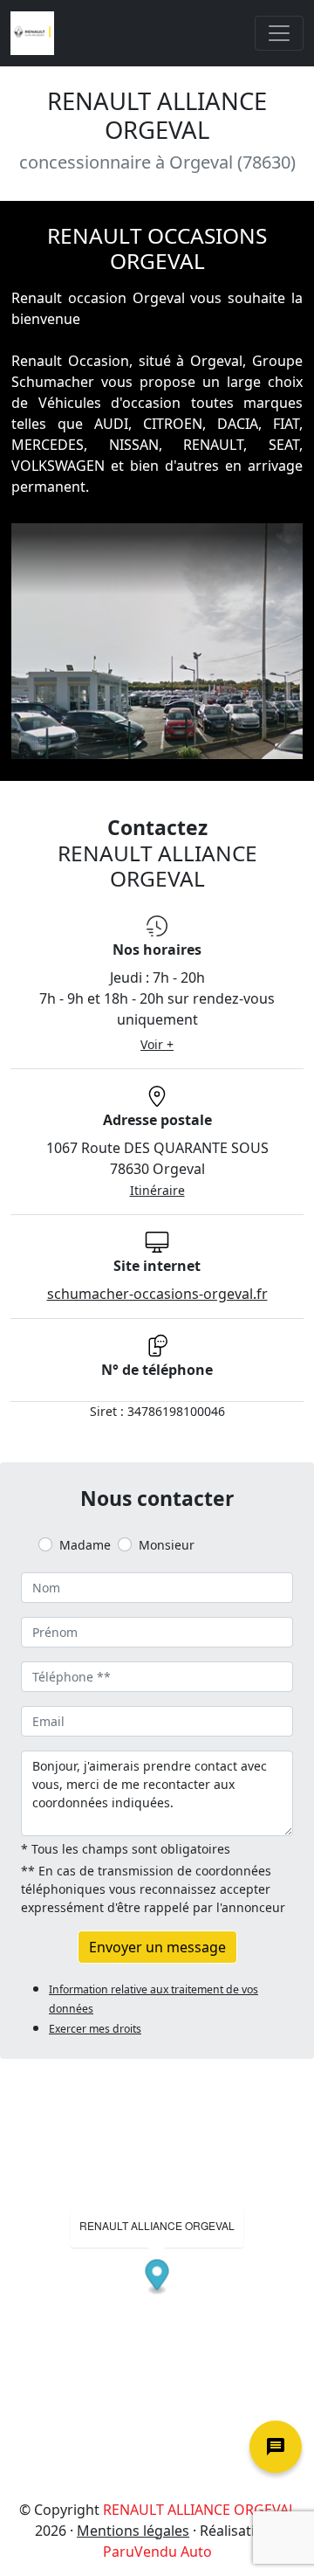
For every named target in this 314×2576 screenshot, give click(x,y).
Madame (85, 1545)
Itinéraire (157, 1190)
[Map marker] (157, 2277)
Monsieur (167, 1545)
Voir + (157, 1044)
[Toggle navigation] (279, 33)
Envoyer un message (157, 1947)
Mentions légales (133, 2531)
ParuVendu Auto (157, 2552)
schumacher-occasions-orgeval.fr (157, 1294)
